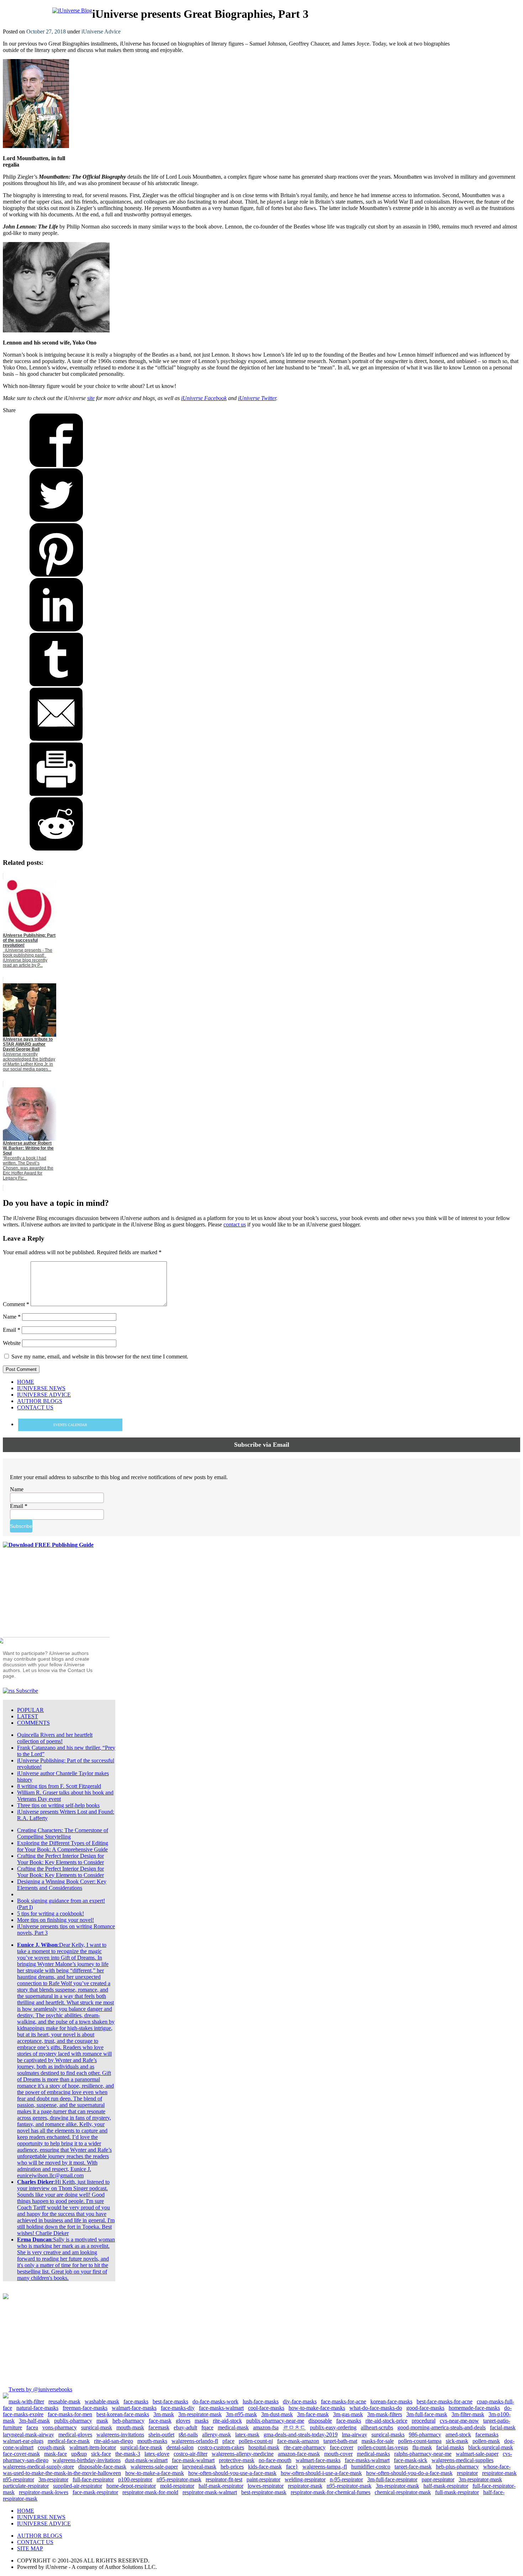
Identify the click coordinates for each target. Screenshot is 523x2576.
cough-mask (51, 2447)
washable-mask (102, 2401)
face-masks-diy (178, 2408)
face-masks (136, 2401)
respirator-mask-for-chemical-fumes (331, 2492)
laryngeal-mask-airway (28, 2435)
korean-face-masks (391, 2401)
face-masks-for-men (70, 2414)
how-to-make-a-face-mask (155, 2473)
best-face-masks (170, 2401)
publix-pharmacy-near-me (275, 2421)
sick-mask (457, 2441)
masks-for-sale (378, 2441)
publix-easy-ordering (333, 2427)
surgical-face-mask (141, 2447)
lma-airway (355, 2435)
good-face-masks (425, 2408)
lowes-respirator (266, 2486)
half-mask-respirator (221, 2486)
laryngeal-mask (199, 2467)
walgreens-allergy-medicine (243, 2454)
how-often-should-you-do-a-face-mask (409, 2473)
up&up (79, 2454)
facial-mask (503, 2427)
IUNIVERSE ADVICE (44, 2524)
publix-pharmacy (73, 2421)
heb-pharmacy (128, 2421)
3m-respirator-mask (200, 2414)
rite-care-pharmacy (305, 2447)
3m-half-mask (34, 2421)
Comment (16, 1304)
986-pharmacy (425, 2435)
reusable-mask (64, 2401)
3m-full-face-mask (427, 2414)
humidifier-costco (371, 2467)
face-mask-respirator (95, 2492)
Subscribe (26, 1691)
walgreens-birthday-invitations (87, 2460)
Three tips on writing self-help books (58, 1805)
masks (202, 2421)
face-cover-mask (21, 2454)
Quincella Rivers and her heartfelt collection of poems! (55, 1738)
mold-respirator (177, 2486)
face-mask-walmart (193, 2460)
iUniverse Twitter (257, 398)
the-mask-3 (128, 2454)
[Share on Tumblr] (56, 684)
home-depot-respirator (131, 2486)
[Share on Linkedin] (56, 629)
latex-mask (247, 2435)
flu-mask (422, 2447)
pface (228, 2441)
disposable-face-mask (102, 2467)
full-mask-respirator (457, 2492)
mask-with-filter (26, 2401)
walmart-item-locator (93, 2447)
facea (32, 2427)
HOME (26, 2511)
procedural (424, 2421)
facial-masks (450, 2447)
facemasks (487, 2435)
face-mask (160, 2421)
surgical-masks (388, 2435)
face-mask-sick (411, 2460)
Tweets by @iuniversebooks (40, 2389)
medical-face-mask (69, 2441)
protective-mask (237, 2460)
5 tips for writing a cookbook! (51, 1913)
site (91, 398)
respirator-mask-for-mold (150, 2492)
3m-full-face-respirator (392, 2479)
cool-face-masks (266, 2408)
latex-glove (157, 2454)
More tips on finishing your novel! (56, 1920)
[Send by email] (56, 739)
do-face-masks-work (215, 2401)
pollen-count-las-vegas (383, 2447)
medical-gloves (75, 2435)
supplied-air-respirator (78, 2486)
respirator (467, 2473)
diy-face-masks (300, 2401)
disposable (320, 2421)
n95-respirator (19, 2479)
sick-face (101, 2454)
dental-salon (180, 2447)
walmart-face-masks (134, 2408)
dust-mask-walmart (146, 2460)
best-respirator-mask (264, 2492)
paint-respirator (263, 2479)
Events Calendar (70, 1425)
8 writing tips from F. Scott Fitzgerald (59, 1786)
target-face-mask (413, 2467)
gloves (183, 2421)
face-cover (342, 2447)
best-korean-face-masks (123, 2414)
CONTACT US (35, 2542)
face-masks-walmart (221, 2408)
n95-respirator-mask (179, 2479)
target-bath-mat (340, 2441)
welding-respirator (305, 2479)
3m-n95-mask (241, 2414)
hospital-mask (264, 2447)
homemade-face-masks (474, 2408)
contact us (235, 1224)
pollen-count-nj (256, 2441)
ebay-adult (185, 2427)
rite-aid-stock (227, 2421)
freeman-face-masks (85, 2408)
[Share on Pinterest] (56, 575)
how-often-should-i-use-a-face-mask (321, 2473)
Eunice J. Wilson (37, 1945)
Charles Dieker (35, 2182)
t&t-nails (188, 2435)
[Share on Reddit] (56, 849)
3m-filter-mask (468, 2414)
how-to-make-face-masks (317, 2408)
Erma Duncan (34, 2239)
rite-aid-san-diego (113, 2441)
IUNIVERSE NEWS (41, 2517)
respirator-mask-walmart (210, 2492)
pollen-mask (486, 2441)
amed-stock (458, 2435)
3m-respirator (53, 2479)
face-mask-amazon (298, 2441)
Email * (19, 1506)
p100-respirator (135, 2479)
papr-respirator (438, 2479)
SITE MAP (30, 2548)
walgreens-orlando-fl (195, 2441)
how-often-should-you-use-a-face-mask (232, 2473)
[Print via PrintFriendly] (56, 794)
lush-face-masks (261, 2401)
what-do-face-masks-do (376, 2408)
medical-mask (233, 2427)
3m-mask (164, 2414)
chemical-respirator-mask (403, 2492)
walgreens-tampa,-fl (325, 2467)
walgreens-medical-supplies (463, 2460)
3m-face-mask (313, 2414)
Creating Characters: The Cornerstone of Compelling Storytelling (63, 1833)
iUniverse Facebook (204, 398)
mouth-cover (338, 2454)
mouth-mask (130, 2427)
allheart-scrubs (377, 2427)
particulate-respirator (26, 2486)
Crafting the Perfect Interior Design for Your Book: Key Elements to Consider (60, 1859)
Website (12, 1343)
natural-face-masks (37, 2408)
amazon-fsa (266, 2427)
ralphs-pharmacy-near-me (423, 2454)
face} (292, 2467)
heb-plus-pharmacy (457, 2467)
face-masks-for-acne (344, 2401)
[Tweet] (56, 520)
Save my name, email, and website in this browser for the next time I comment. (100, 1357)
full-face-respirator (93, 2479)
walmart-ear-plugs (23, 2441)
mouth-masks (152, 2441)
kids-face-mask (265, 2467)
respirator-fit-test (224, 2479)
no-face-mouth (275, 2460)
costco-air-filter (191, 2454)
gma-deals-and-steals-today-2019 (301, 2435)
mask (102, 2421)
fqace (207, 2427)
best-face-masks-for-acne (445, 2401)
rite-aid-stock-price (386, 2421)
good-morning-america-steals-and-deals (442, 2427)
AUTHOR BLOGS (40, 2536)
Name (12, 1317)
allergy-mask (216, 2435)
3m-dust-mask (277, 2414)
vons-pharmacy (60, 2427)
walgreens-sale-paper (154, 2467)
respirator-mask (499, 2473)
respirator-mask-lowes (44, 2492)
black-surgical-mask (491, 2447)
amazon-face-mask (299, 2454)
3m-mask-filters (385, 2414)
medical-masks (373, 2454)
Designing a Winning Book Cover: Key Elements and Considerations (62, 1885)
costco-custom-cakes (221, 2447)
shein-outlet (161, 2435)
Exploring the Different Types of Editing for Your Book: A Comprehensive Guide (63, 1846)
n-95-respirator (346, 2479)
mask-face (56, 2454)
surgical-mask (97, 2427)
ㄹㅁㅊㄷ (294, 2427)
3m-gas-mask (348, 2414)
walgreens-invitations (120, 2435)
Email (12, 1330)
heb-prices (232, 2467)
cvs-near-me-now (459, 2421)
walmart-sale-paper (477, 2454)
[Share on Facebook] (56, 465)
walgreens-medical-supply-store (38, 2467)
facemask (159, 2427)
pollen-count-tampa (420, 2441)
